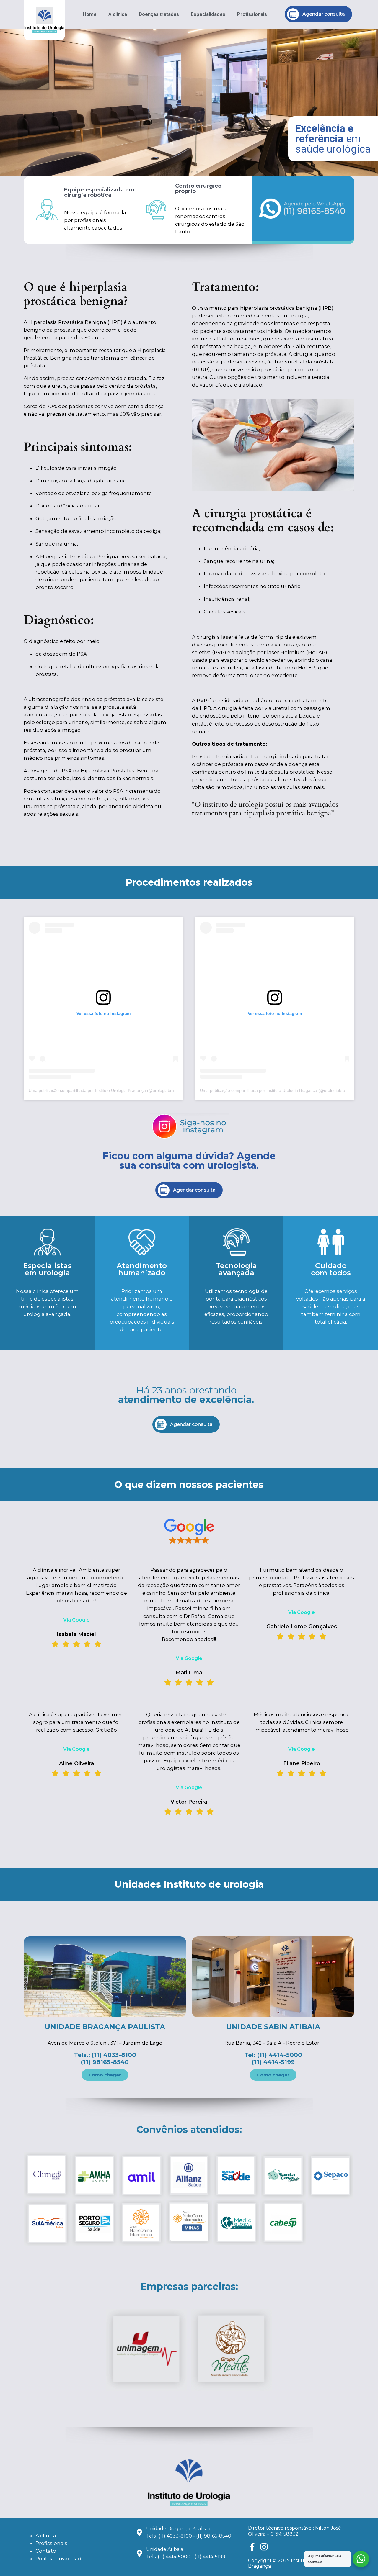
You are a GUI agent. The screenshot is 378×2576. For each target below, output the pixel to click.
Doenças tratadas (159, 14)
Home (90, 14)
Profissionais (252, 14)
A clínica (118, 14)
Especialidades (208, 14)
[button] (176, 172)
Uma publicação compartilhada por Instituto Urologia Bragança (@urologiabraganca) (108, 1090)
